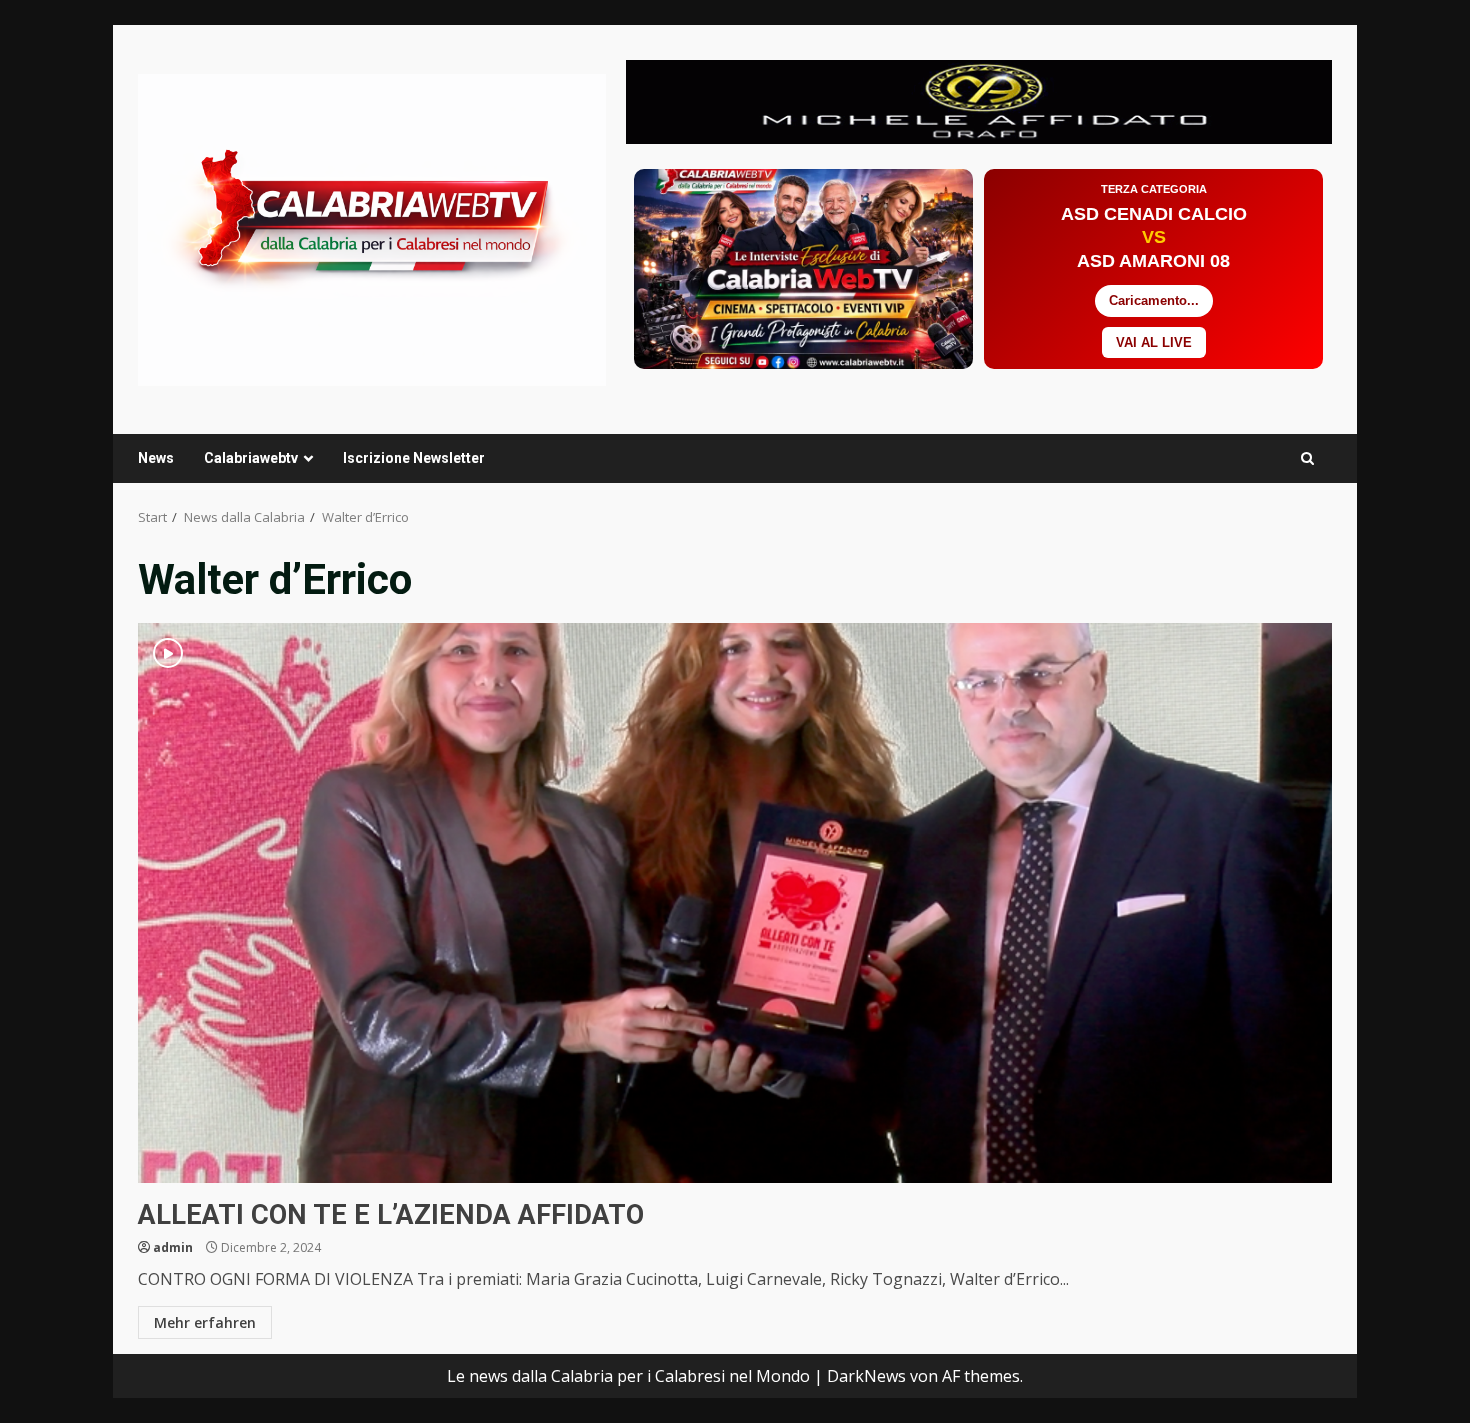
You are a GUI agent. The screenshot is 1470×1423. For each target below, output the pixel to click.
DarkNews (866, 1376)
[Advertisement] (979, 100)
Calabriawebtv (251, 458)
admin (173, 1247)
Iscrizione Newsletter (414, 458)
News (156, 458)
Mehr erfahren (205, 1322)
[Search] (1307, 458)
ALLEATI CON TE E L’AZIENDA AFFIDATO (735, 903)
